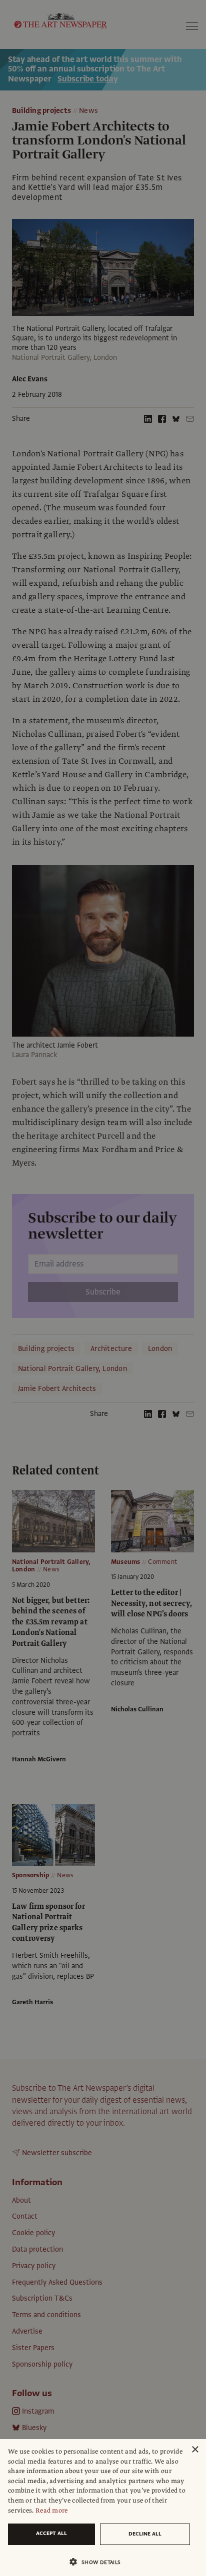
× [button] (195, 2450)
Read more (52, 2511)
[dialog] (103, 2508)
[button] (99, 2562)
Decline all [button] (145, 2534)
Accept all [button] (51, 2533)
